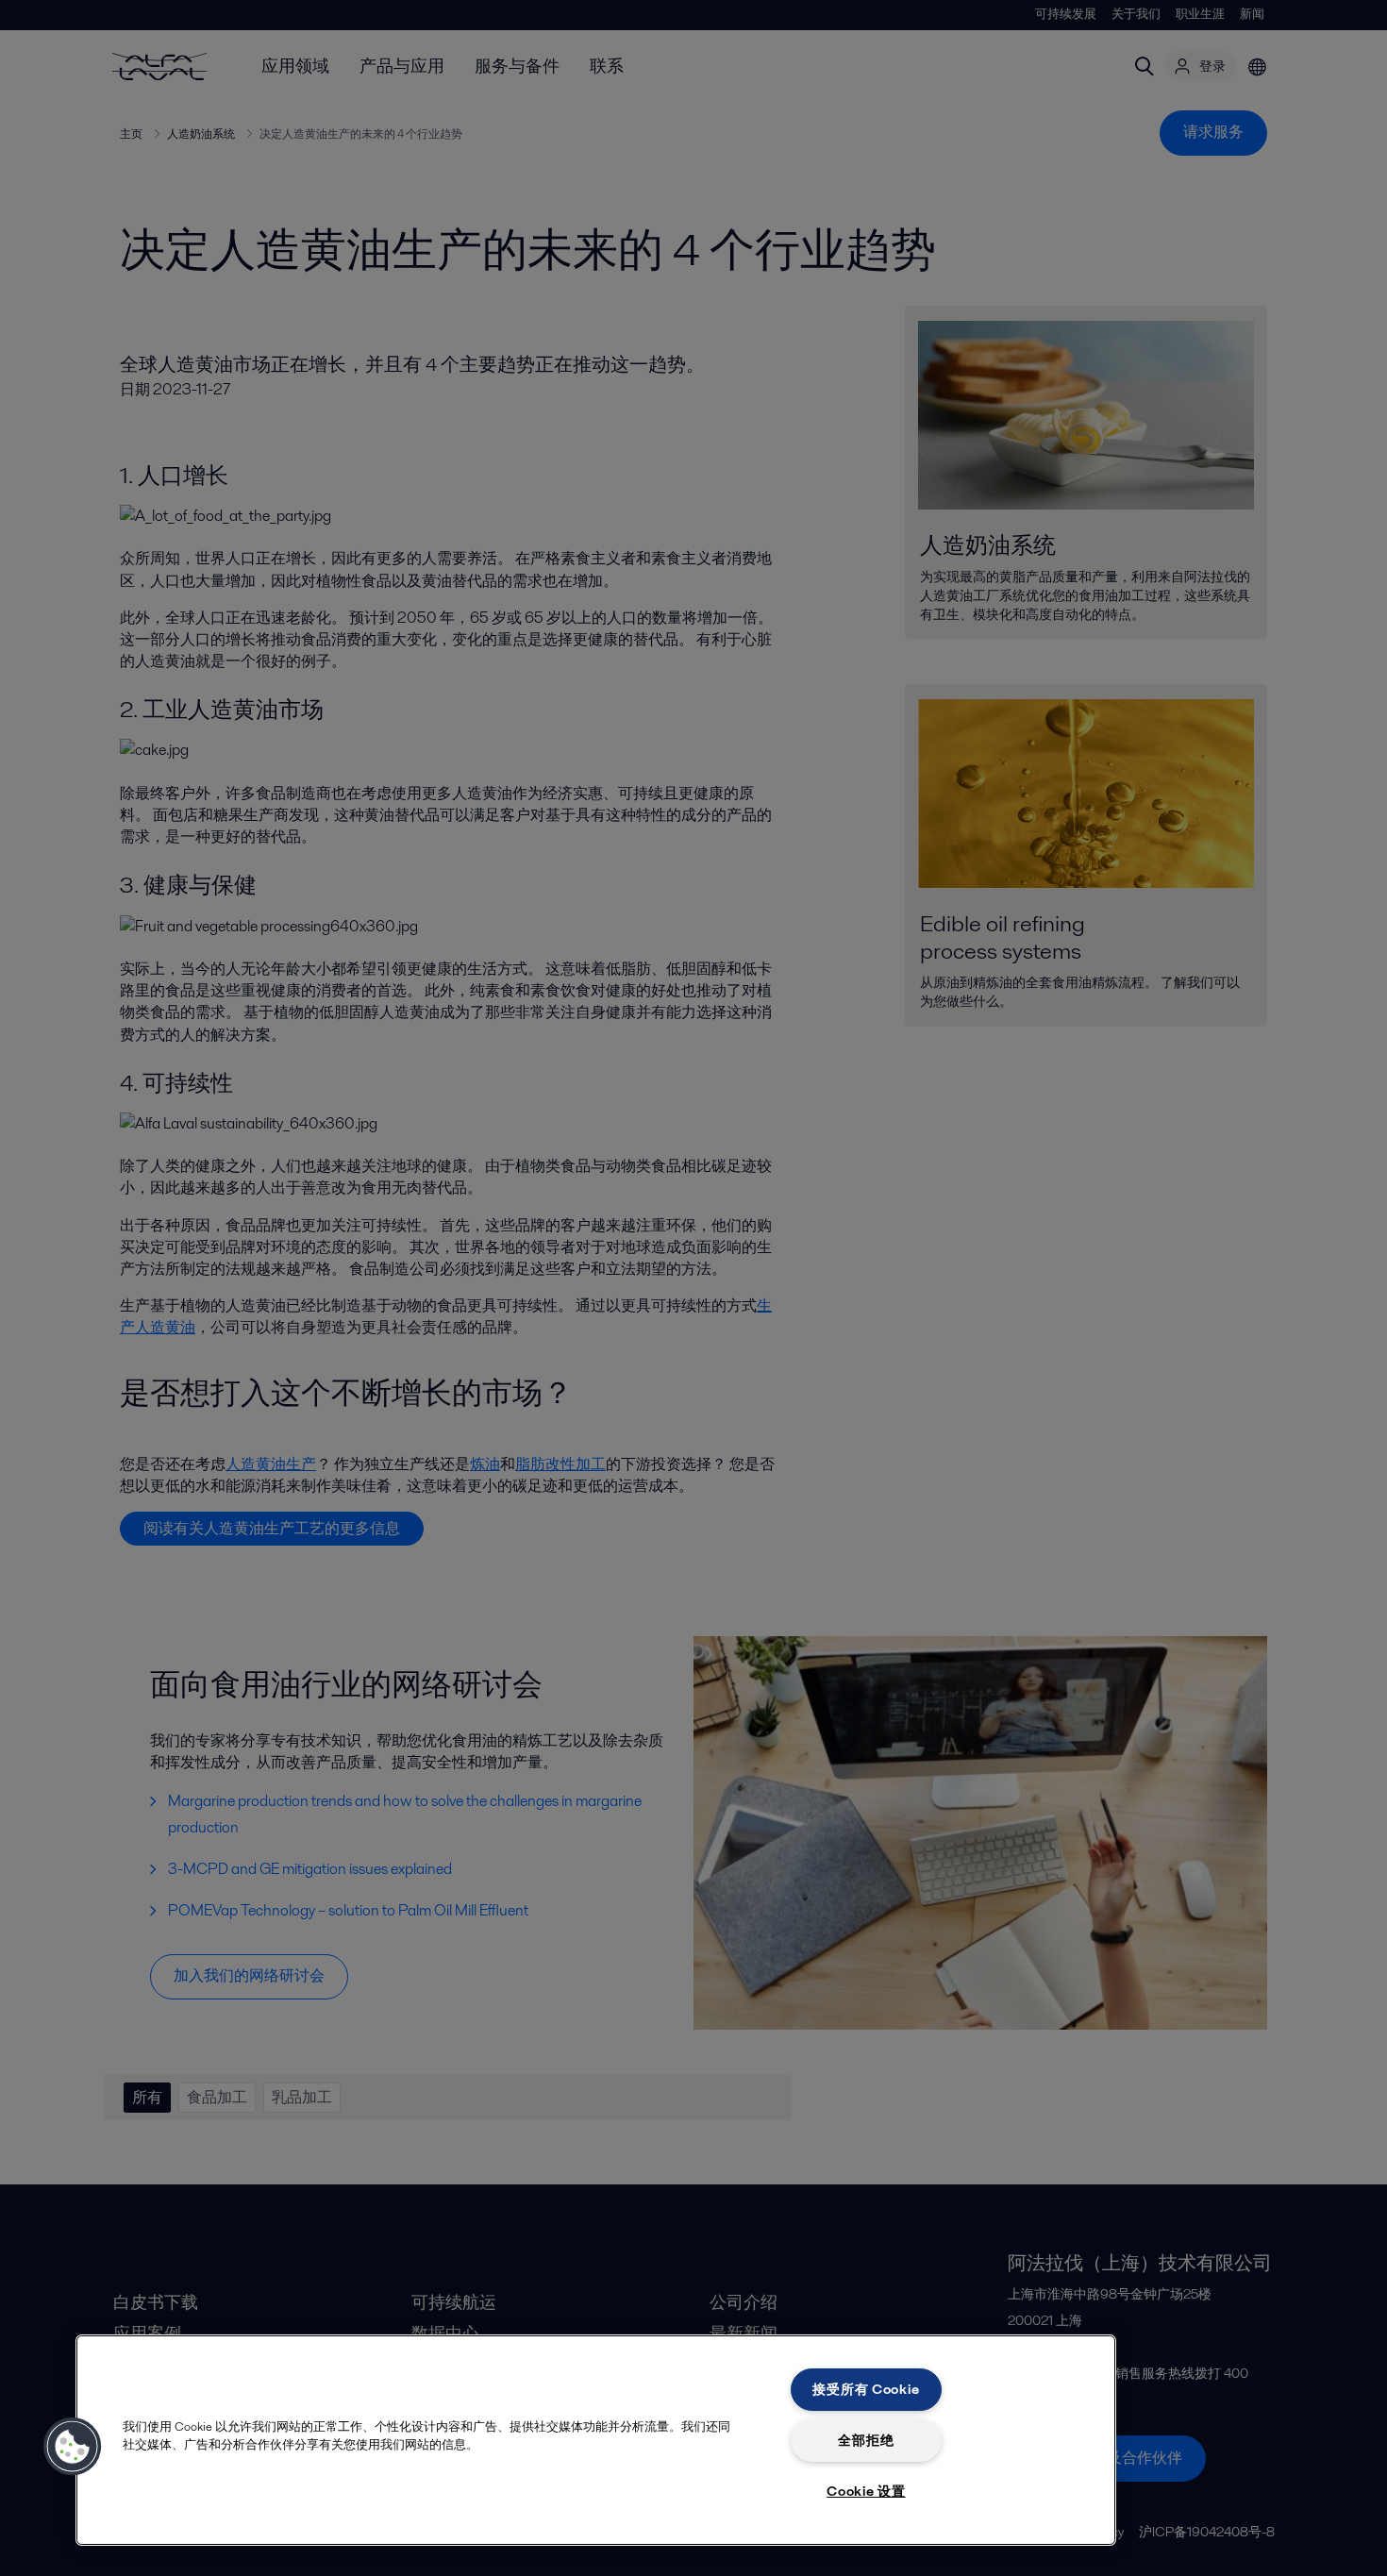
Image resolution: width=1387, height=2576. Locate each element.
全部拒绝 (866, 2440)
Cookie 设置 (866, 2491)
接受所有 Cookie (866, 2389)
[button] (73, 2447)
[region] (596, 2440)
